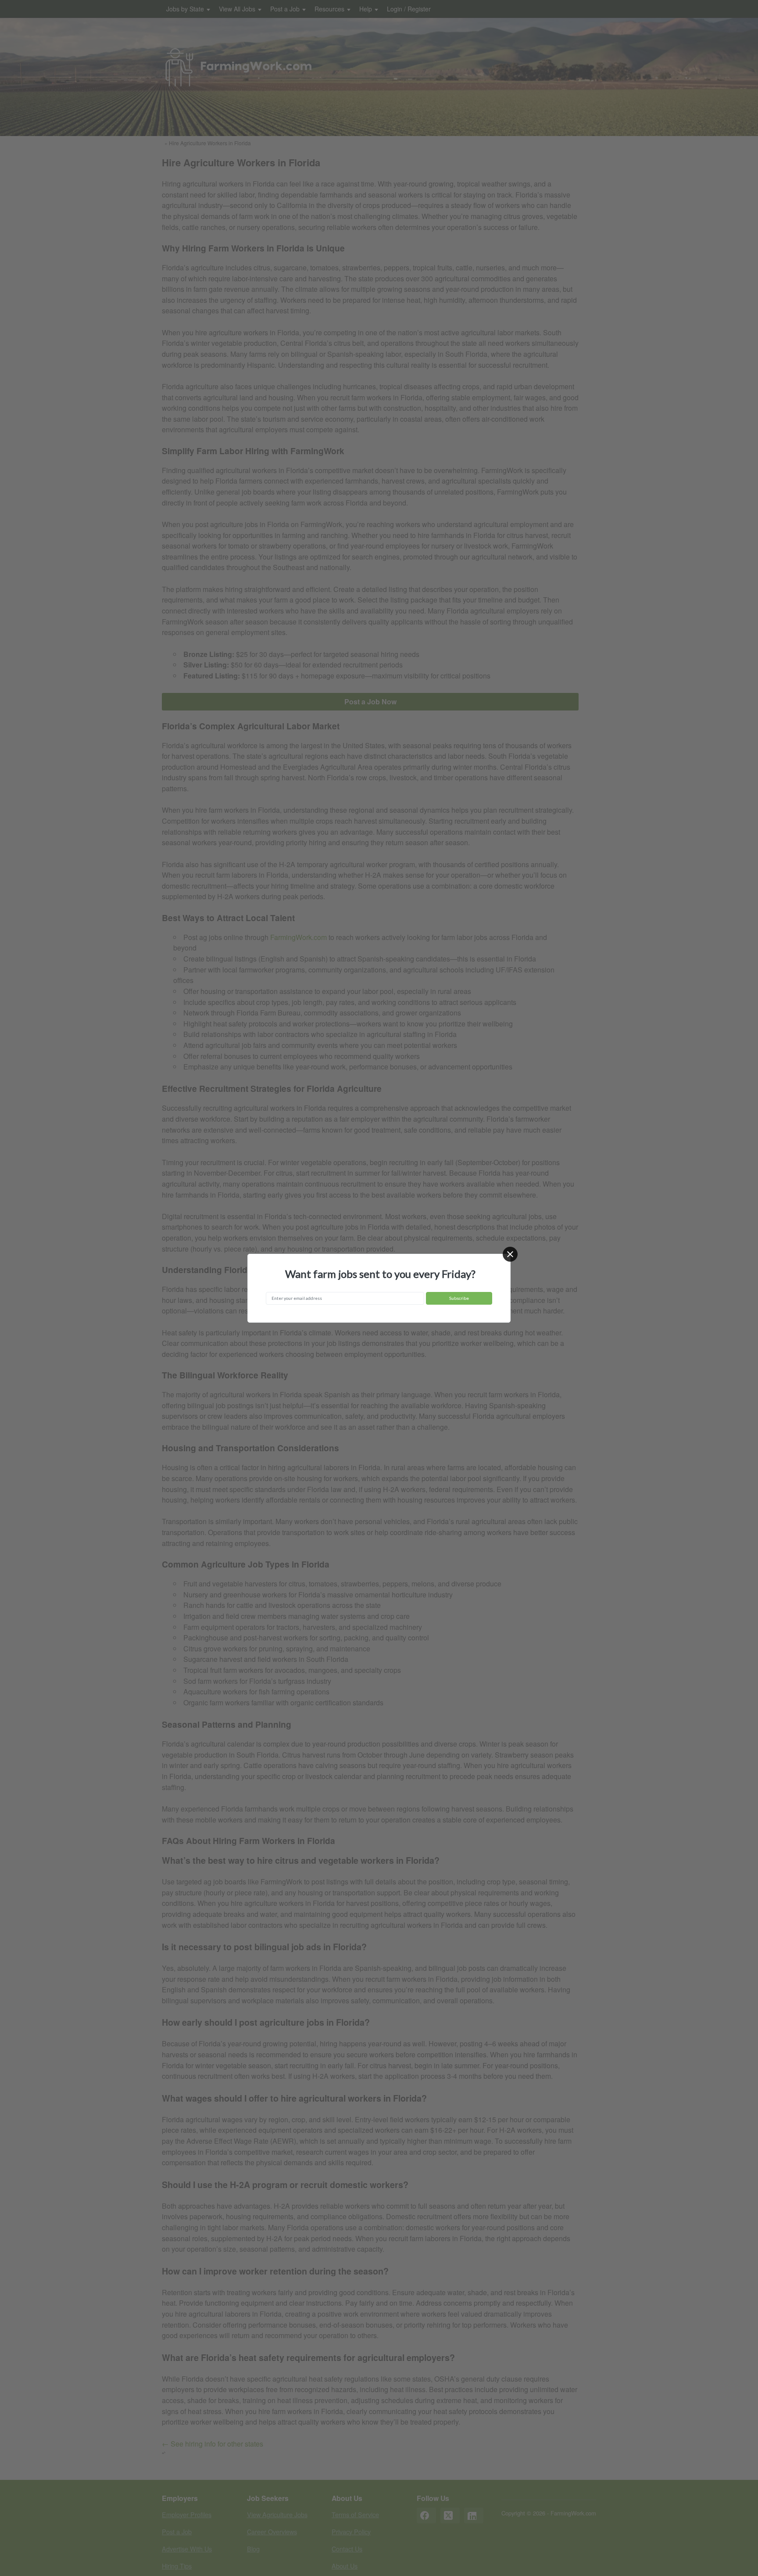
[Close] (510, 1254)
